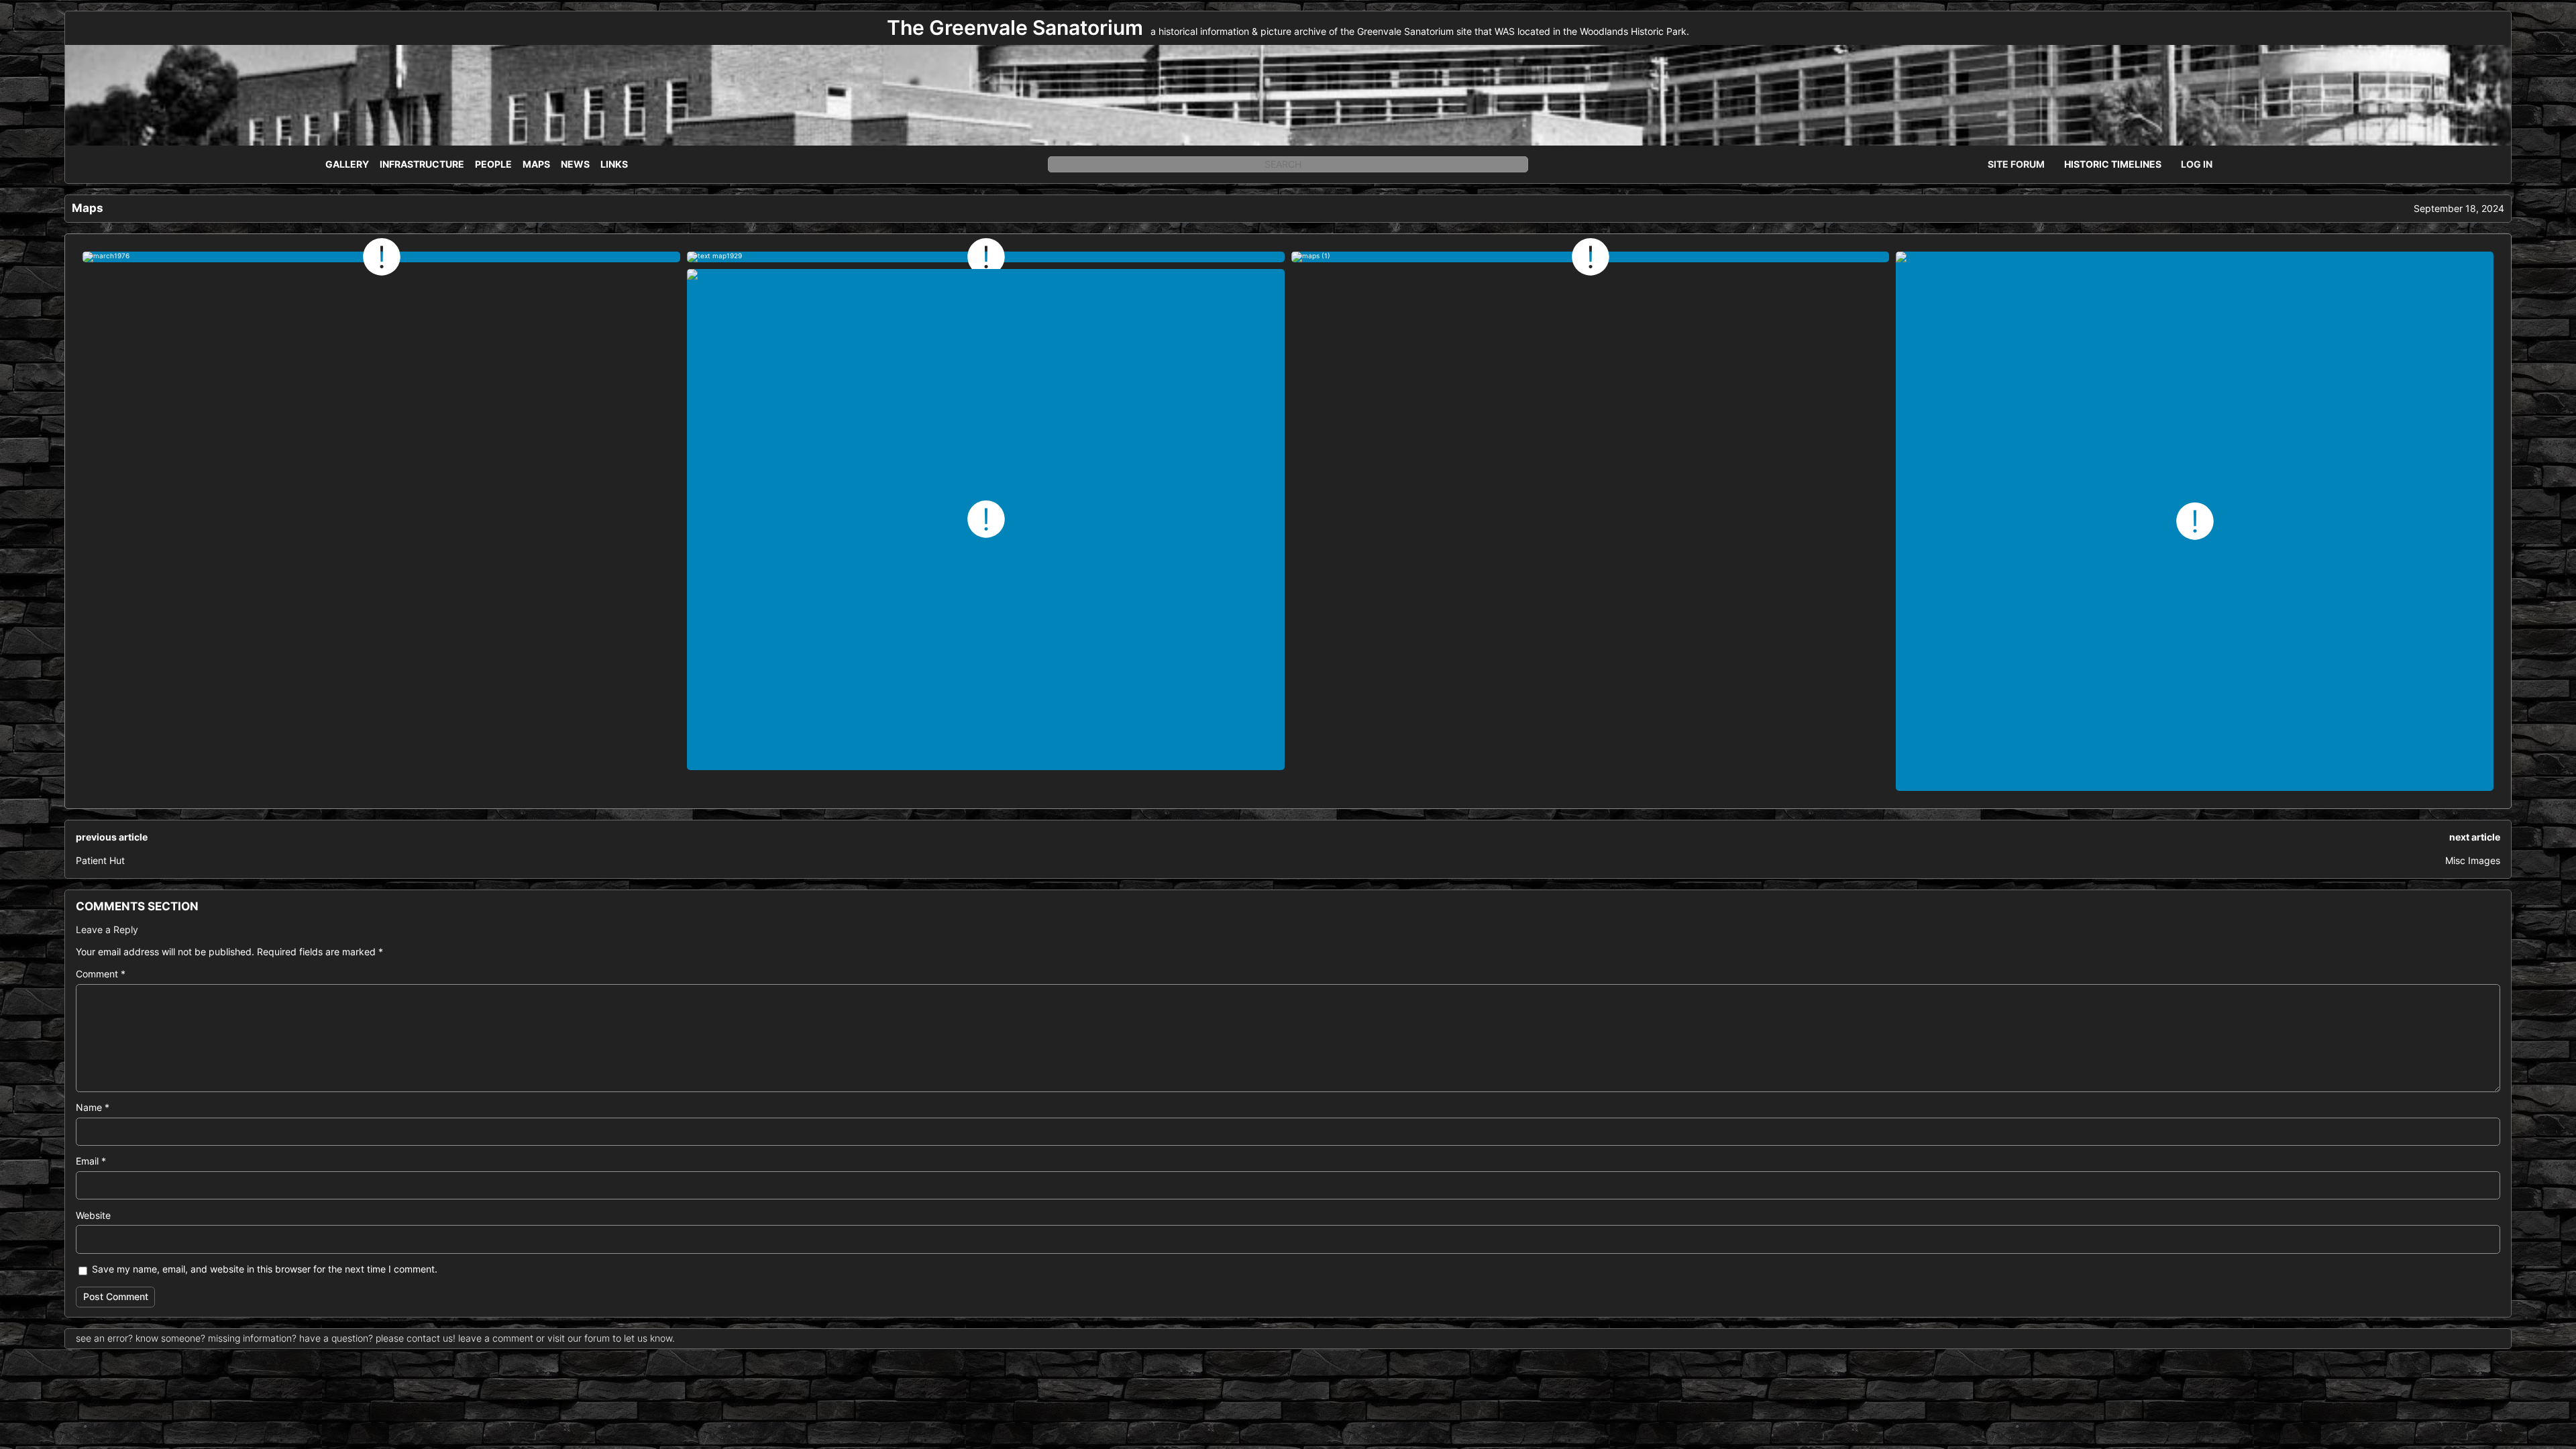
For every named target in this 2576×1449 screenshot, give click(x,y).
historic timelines (2113, 164)
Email (91, 1161)
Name (93, 1107)
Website (93, 1215)
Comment (101, 974)
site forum (2016, 164)
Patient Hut (100, 860)
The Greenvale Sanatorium (1015, 28)
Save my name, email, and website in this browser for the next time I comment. (265, 1269)
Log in (2197, 164)
